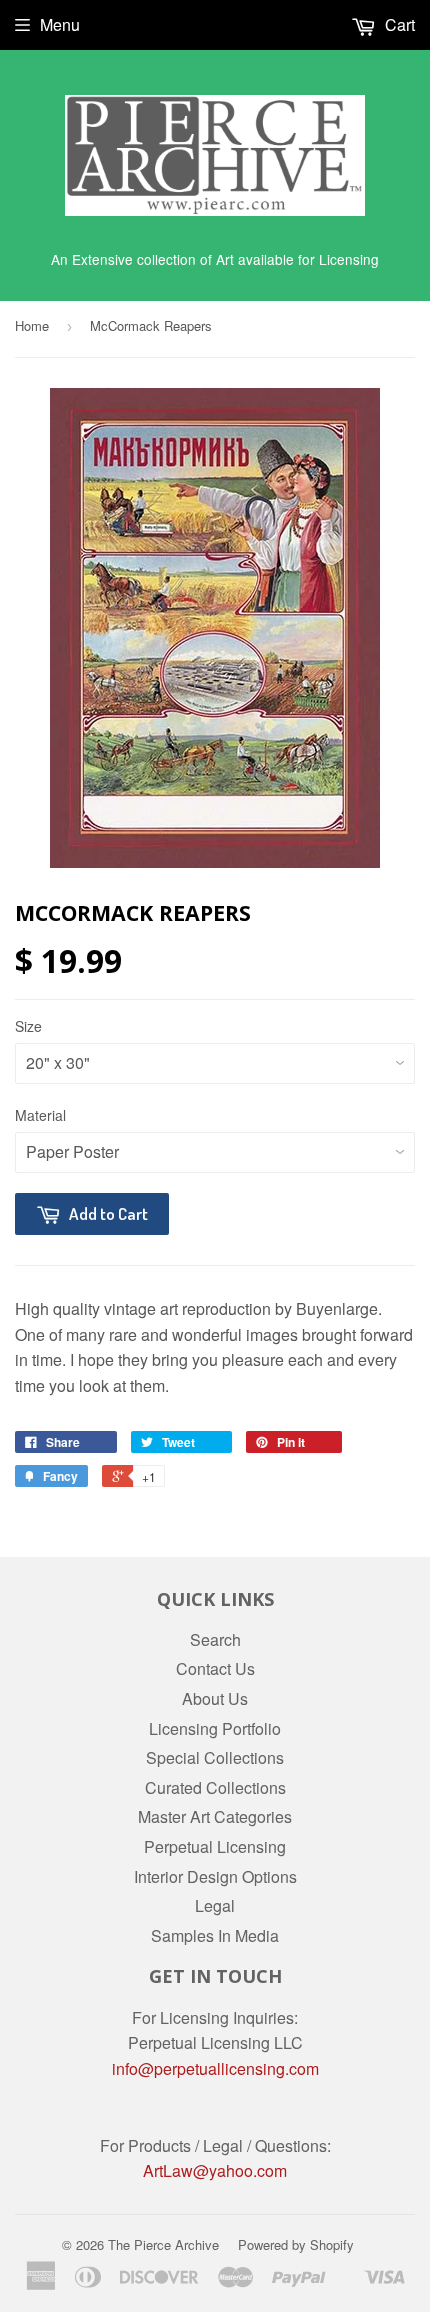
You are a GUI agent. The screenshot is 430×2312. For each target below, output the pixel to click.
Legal (215, 1905)
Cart (398, 24)
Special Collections (215, 1757)
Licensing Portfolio (215, 1728)
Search (215, 1639)
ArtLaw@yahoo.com (215, 2170)
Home (32, 325)
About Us (215, 1698)
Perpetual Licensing (215, 1846)
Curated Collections (215, 1787)
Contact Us (215, 1668)
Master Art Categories (215, 1816)
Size (28, 1026)
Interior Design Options (215, 1876)
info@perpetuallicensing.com (215, 2068)
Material (40, 1115)
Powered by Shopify (296, 2244)
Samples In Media (215, 1935)
